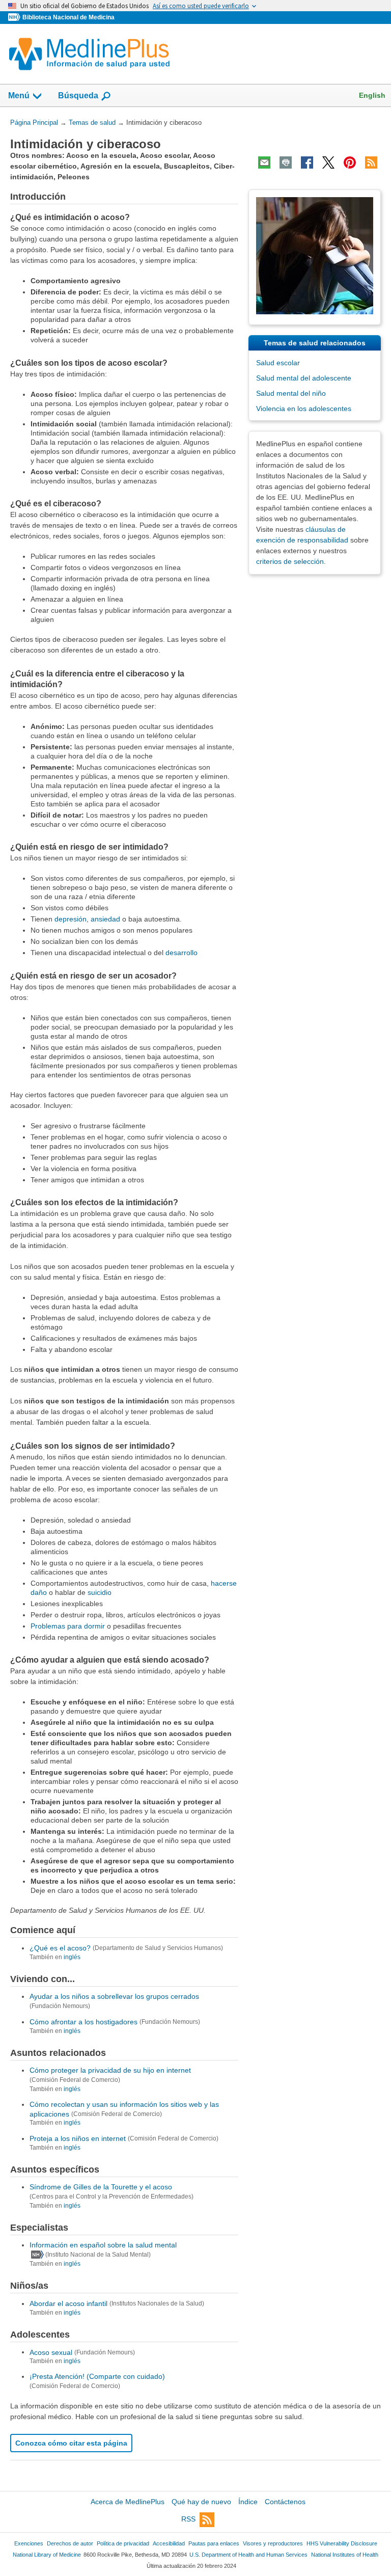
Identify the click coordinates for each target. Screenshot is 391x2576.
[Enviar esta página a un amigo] (264, 162)
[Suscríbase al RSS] (371, 162)
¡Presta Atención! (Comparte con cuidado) (97, 2376)
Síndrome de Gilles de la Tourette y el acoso (101, 2187)
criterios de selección (290, 561)
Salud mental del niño (291, 393)
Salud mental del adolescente (304, 378)
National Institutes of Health (345, 2555)
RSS (188, 2519)
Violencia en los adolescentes (304, 409)
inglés (72, 1957)
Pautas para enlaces (214, 2543)
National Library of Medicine (47, 2555)
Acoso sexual (51, 2352)
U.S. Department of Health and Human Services (248, 2555)
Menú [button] (19, 96)
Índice (248, 2502)
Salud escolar (278, 363)
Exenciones (29, 2543)
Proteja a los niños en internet (78, 2138)
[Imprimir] (286, 162)
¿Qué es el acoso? (60, 1948)
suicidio (100, 1592)
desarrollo (181, 953)
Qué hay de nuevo (201, 2502)
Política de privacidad (123, 2543)
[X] (328, 162)
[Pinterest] (350, 162)
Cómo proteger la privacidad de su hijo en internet (110, 2070)
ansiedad (105, 919)
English (372, 95)
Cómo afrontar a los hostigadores (83, 2022)
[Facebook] (307, 162)
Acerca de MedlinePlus (128, 2502)
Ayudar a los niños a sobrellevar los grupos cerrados (114, 1996)
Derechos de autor (70, 2543)
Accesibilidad (169, 2543)
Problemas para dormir (68, 1626)
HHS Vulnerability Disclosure (342, 2543)
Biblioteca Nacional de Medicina (68, 17)
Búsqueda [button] (78, 99)
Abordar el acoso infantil (68, 2303)
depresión (71, 919)
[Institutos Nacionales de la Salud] (15, 18)
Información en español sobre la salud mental (103, 2245)
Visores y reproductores (273, 2543)
